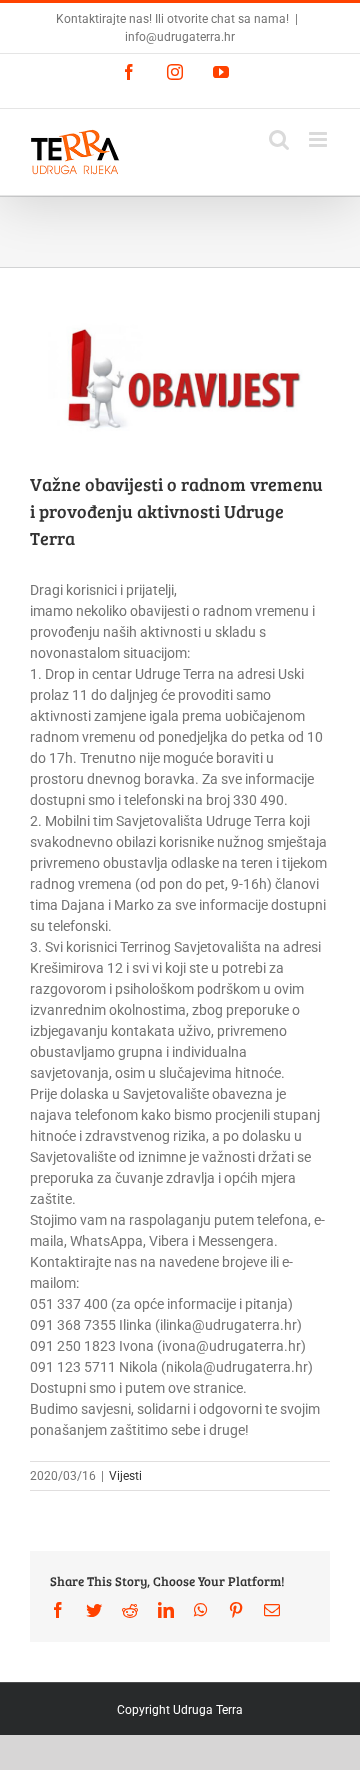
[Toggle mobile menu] (319, 139)
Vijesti (125, 1476)
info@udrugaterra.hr (180, 37)
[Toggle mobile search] (279, 139)
